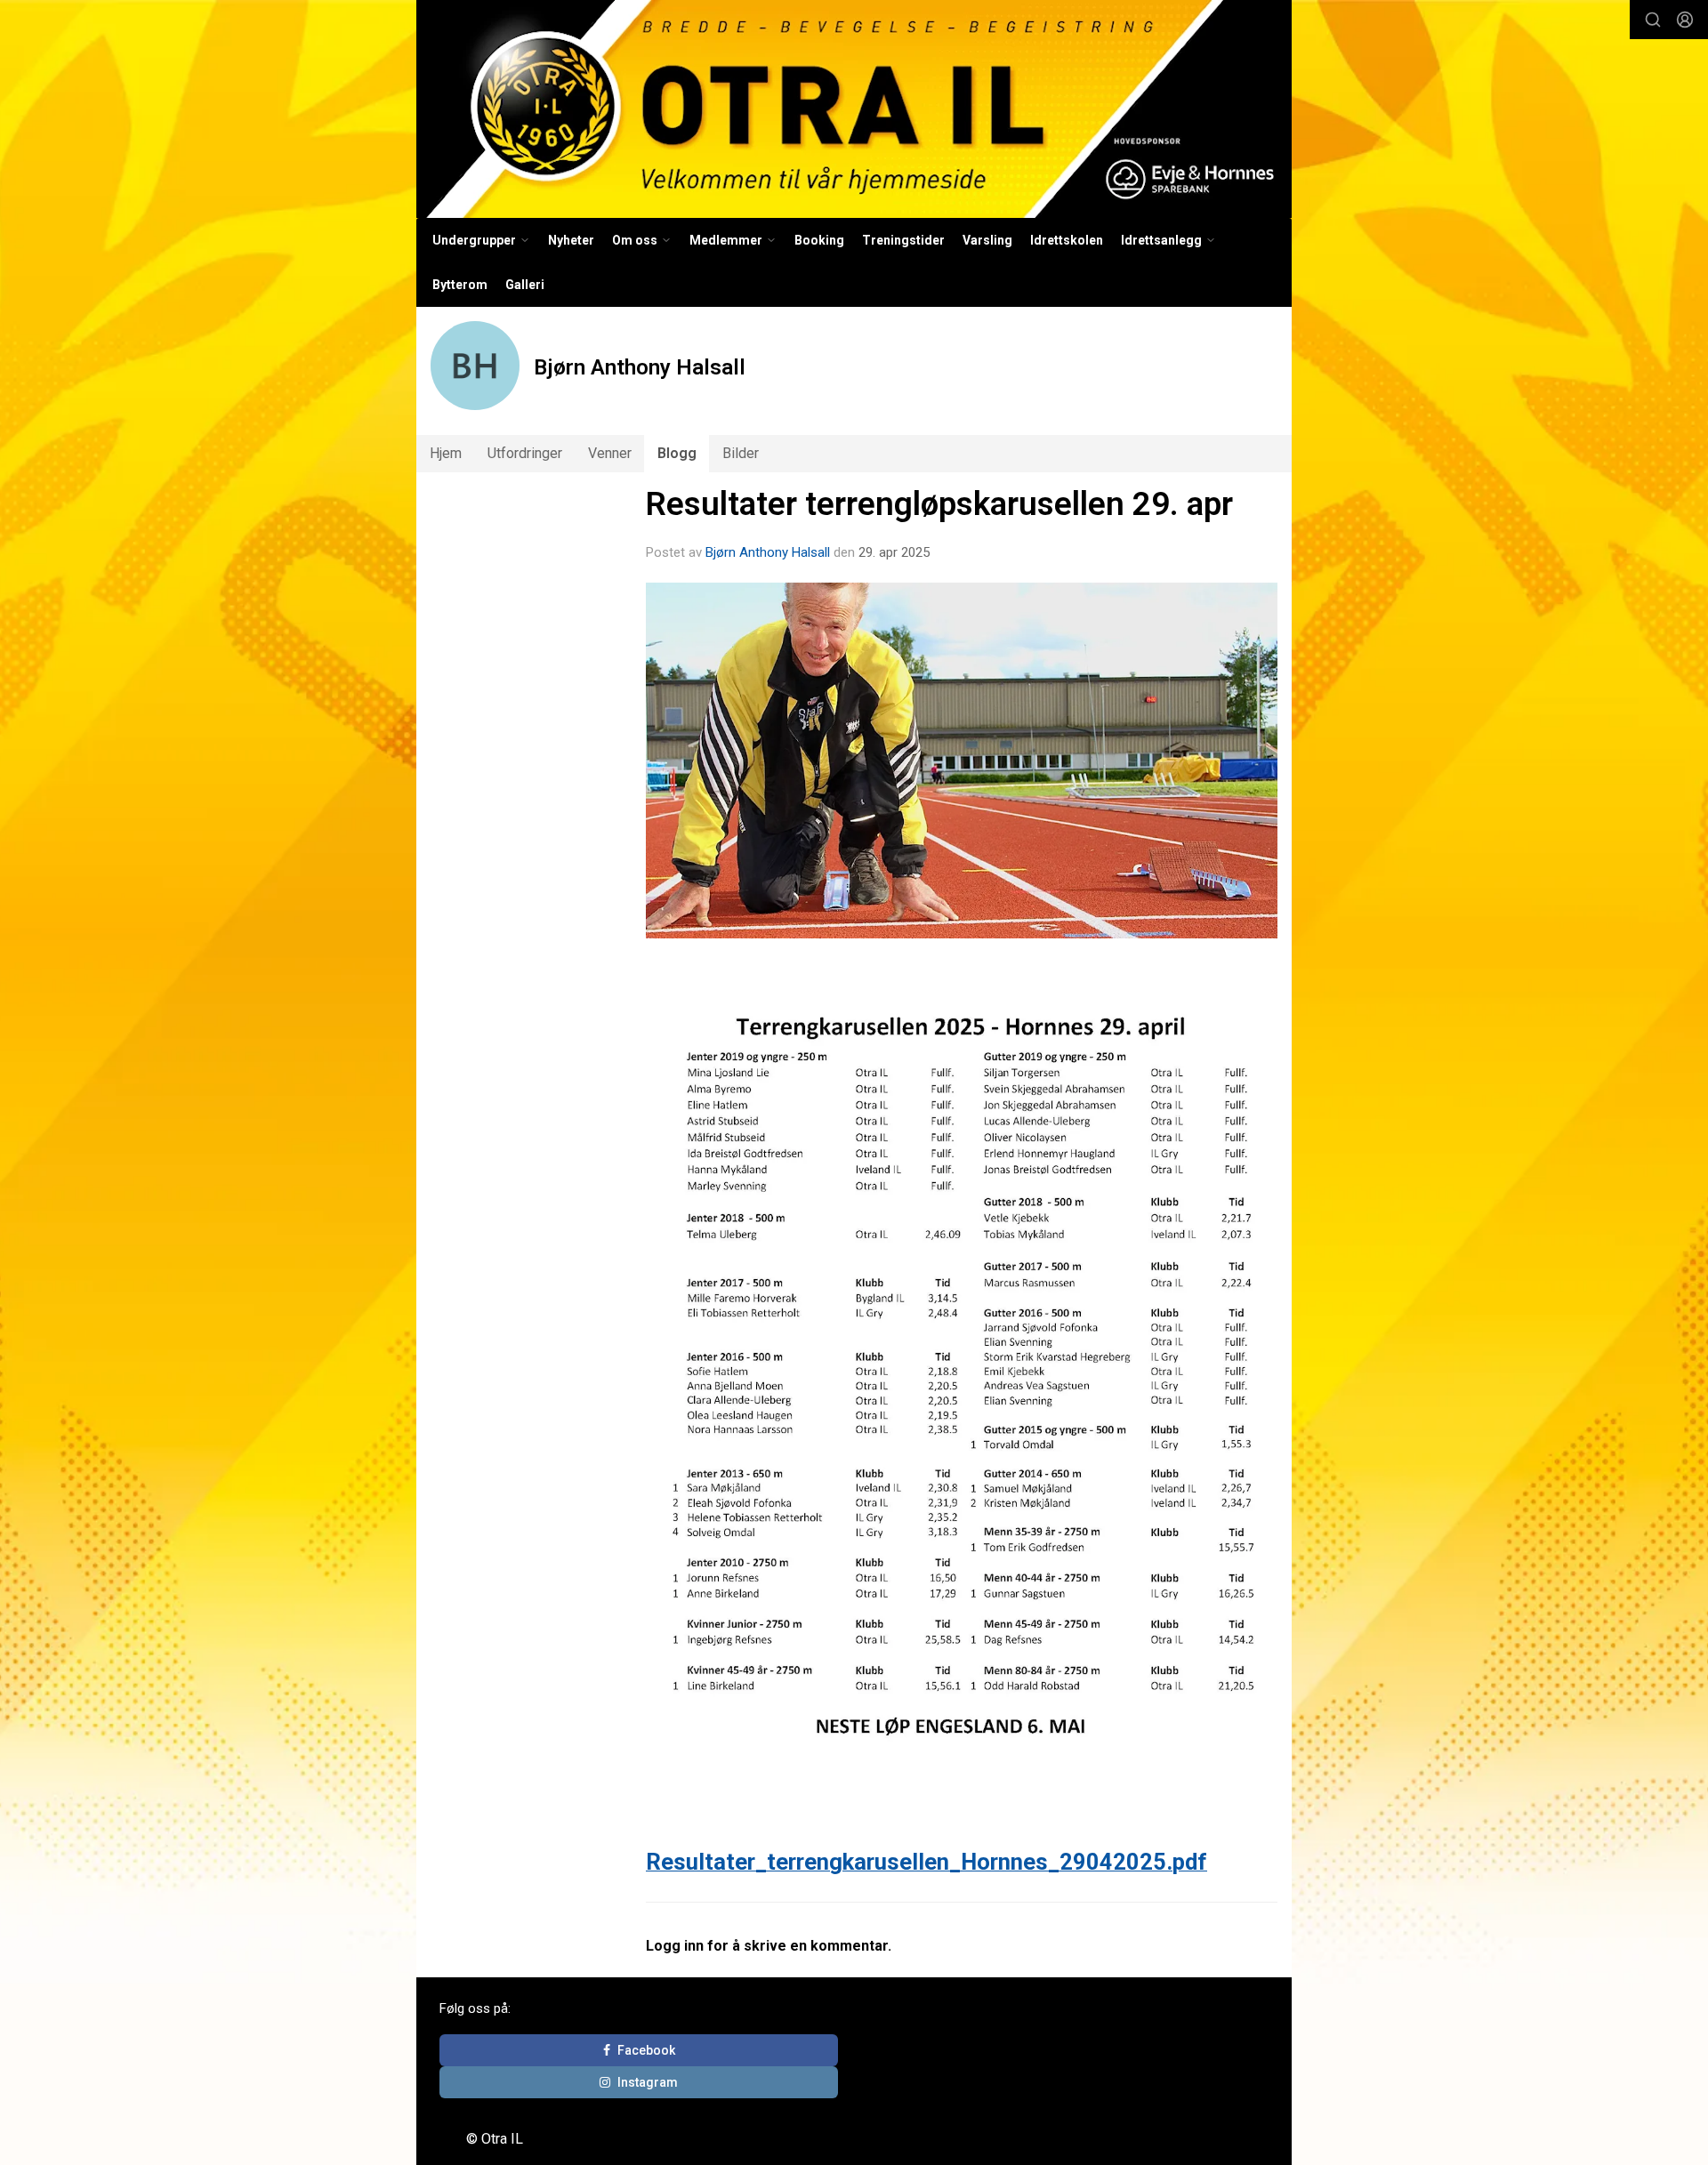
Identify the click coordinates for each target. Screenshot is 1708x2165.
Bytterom (460, 285)
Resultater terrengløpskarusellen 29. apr (939, 504)
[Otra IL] (854, 109)
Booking (819, 240)
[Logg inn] (1685, 20)
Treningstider (903, 240)
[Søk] (1653, 20)
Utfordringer (525, 453)
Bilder (741, 453)
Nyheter (571, 240)
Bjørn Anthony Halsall (768, 552)
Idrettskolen (1067, 240)
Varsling (987, 240)
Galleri (525, 285)
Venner (610, 453)
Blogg (677, 453)
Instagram (648, 2082)
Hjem (446, 453)
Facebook (646, 2050)
